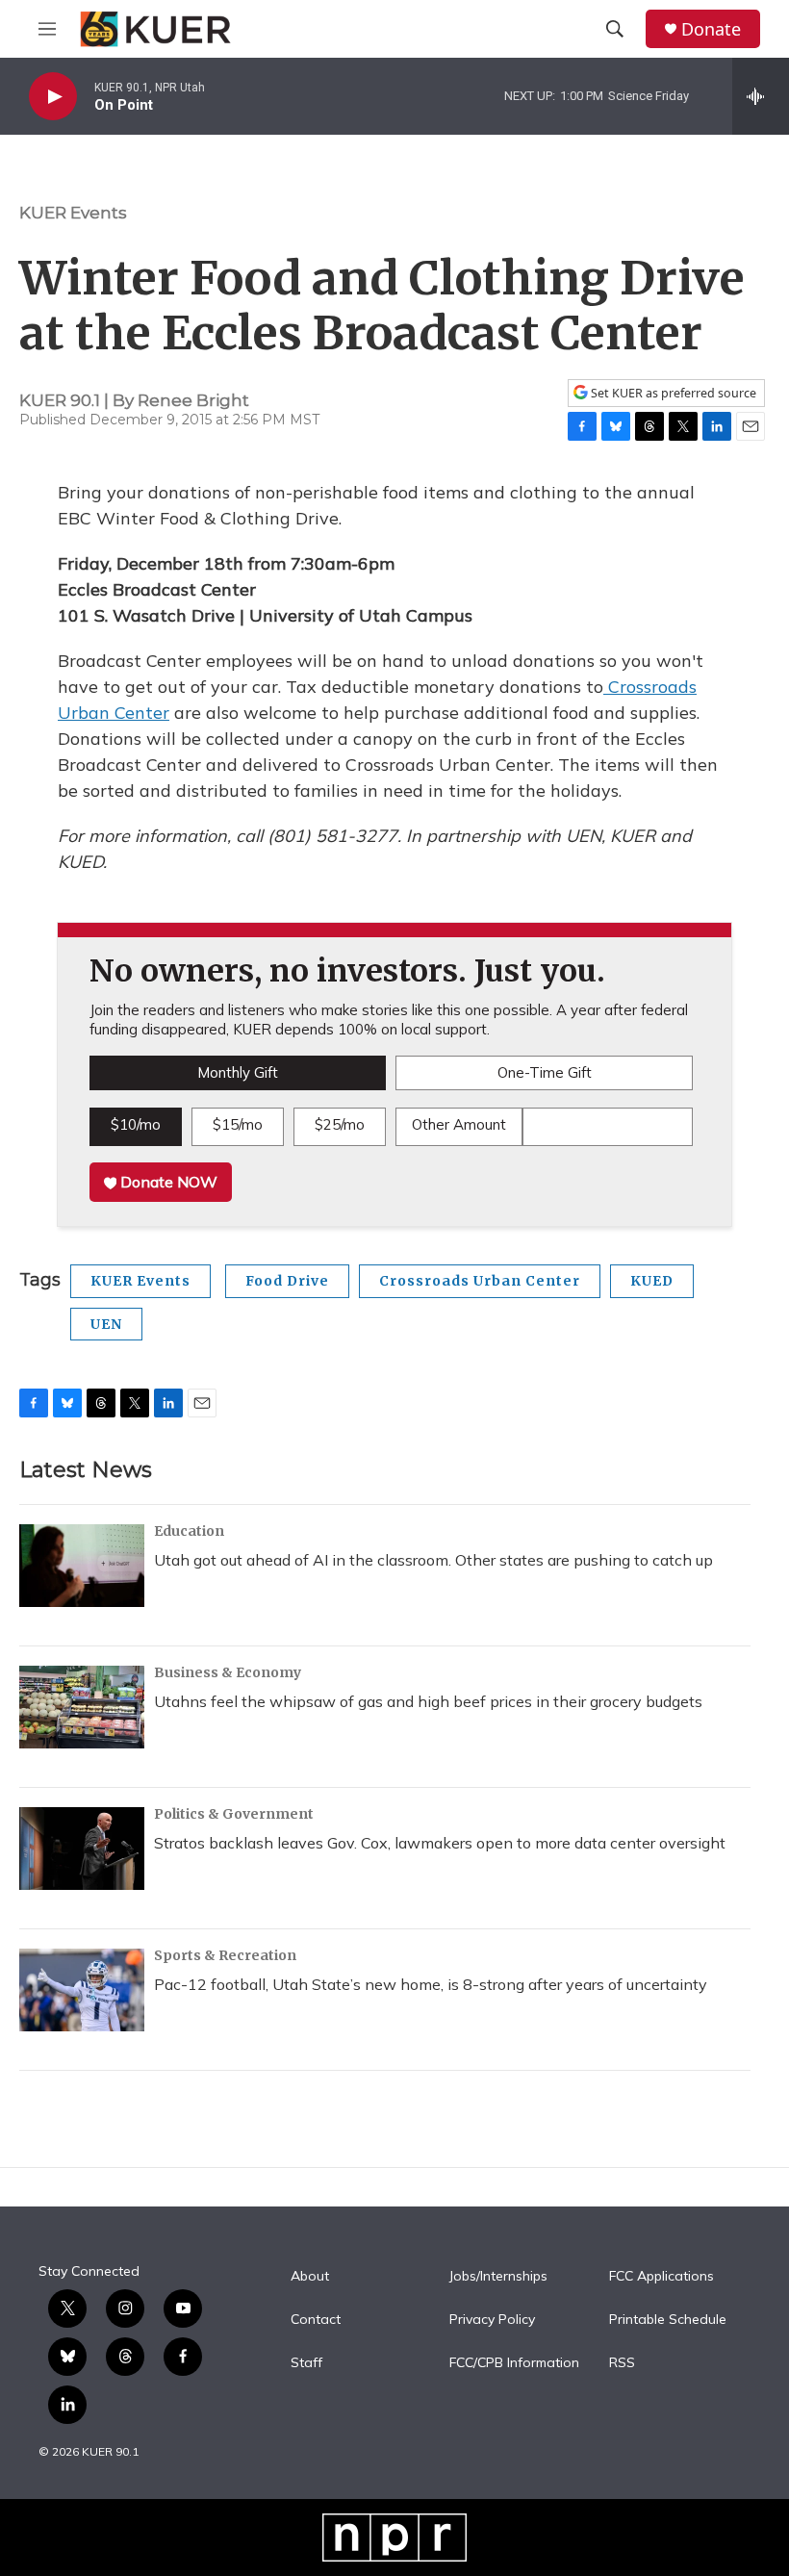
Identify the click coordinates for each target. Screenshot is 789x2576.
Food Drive (287, 1281)
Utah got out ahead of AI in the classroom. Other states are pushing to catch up (433, 1560)
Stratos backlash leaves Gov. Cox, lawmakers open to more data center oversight (440, 1843)
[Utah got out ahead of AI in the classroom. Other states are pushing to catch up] (82, 1566)
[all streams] (761, 96)
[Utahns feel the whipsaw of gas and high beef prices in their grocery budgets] (82, 1707)
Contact (316, 2320)
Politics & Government (234, 1814)
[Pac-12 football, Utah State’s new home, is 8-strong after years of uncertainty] (82, 1990)
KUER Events (73, 213)
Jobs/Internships (498, 2277)
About (310, 2277)
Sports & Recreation (225, 1955)
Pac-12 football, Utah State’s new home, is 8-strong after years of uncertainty (431, 1984)
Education (189, 1531)
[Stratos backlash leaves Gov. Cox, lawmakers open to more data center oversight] (82, 1849)
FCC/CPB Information (514, 2363)
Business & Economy (228, 1672)
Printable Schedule (668, 2320)
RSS (622, 2363)
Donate (711, 29)
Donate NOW (167, 1182)
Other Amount (459, 1124)
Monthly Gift (238, 1072)
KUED (652, 1281)
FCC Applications (662, 2277)
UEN (106, 1324)
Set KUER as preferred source (672, 393)
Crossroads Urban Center (480, 1281)
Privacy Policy (492, 2320)
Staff (306, 2363)
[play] (53, 97)
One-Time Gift (545, 1072)
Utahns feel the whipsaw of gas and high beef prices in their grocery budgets (428, 1701)
